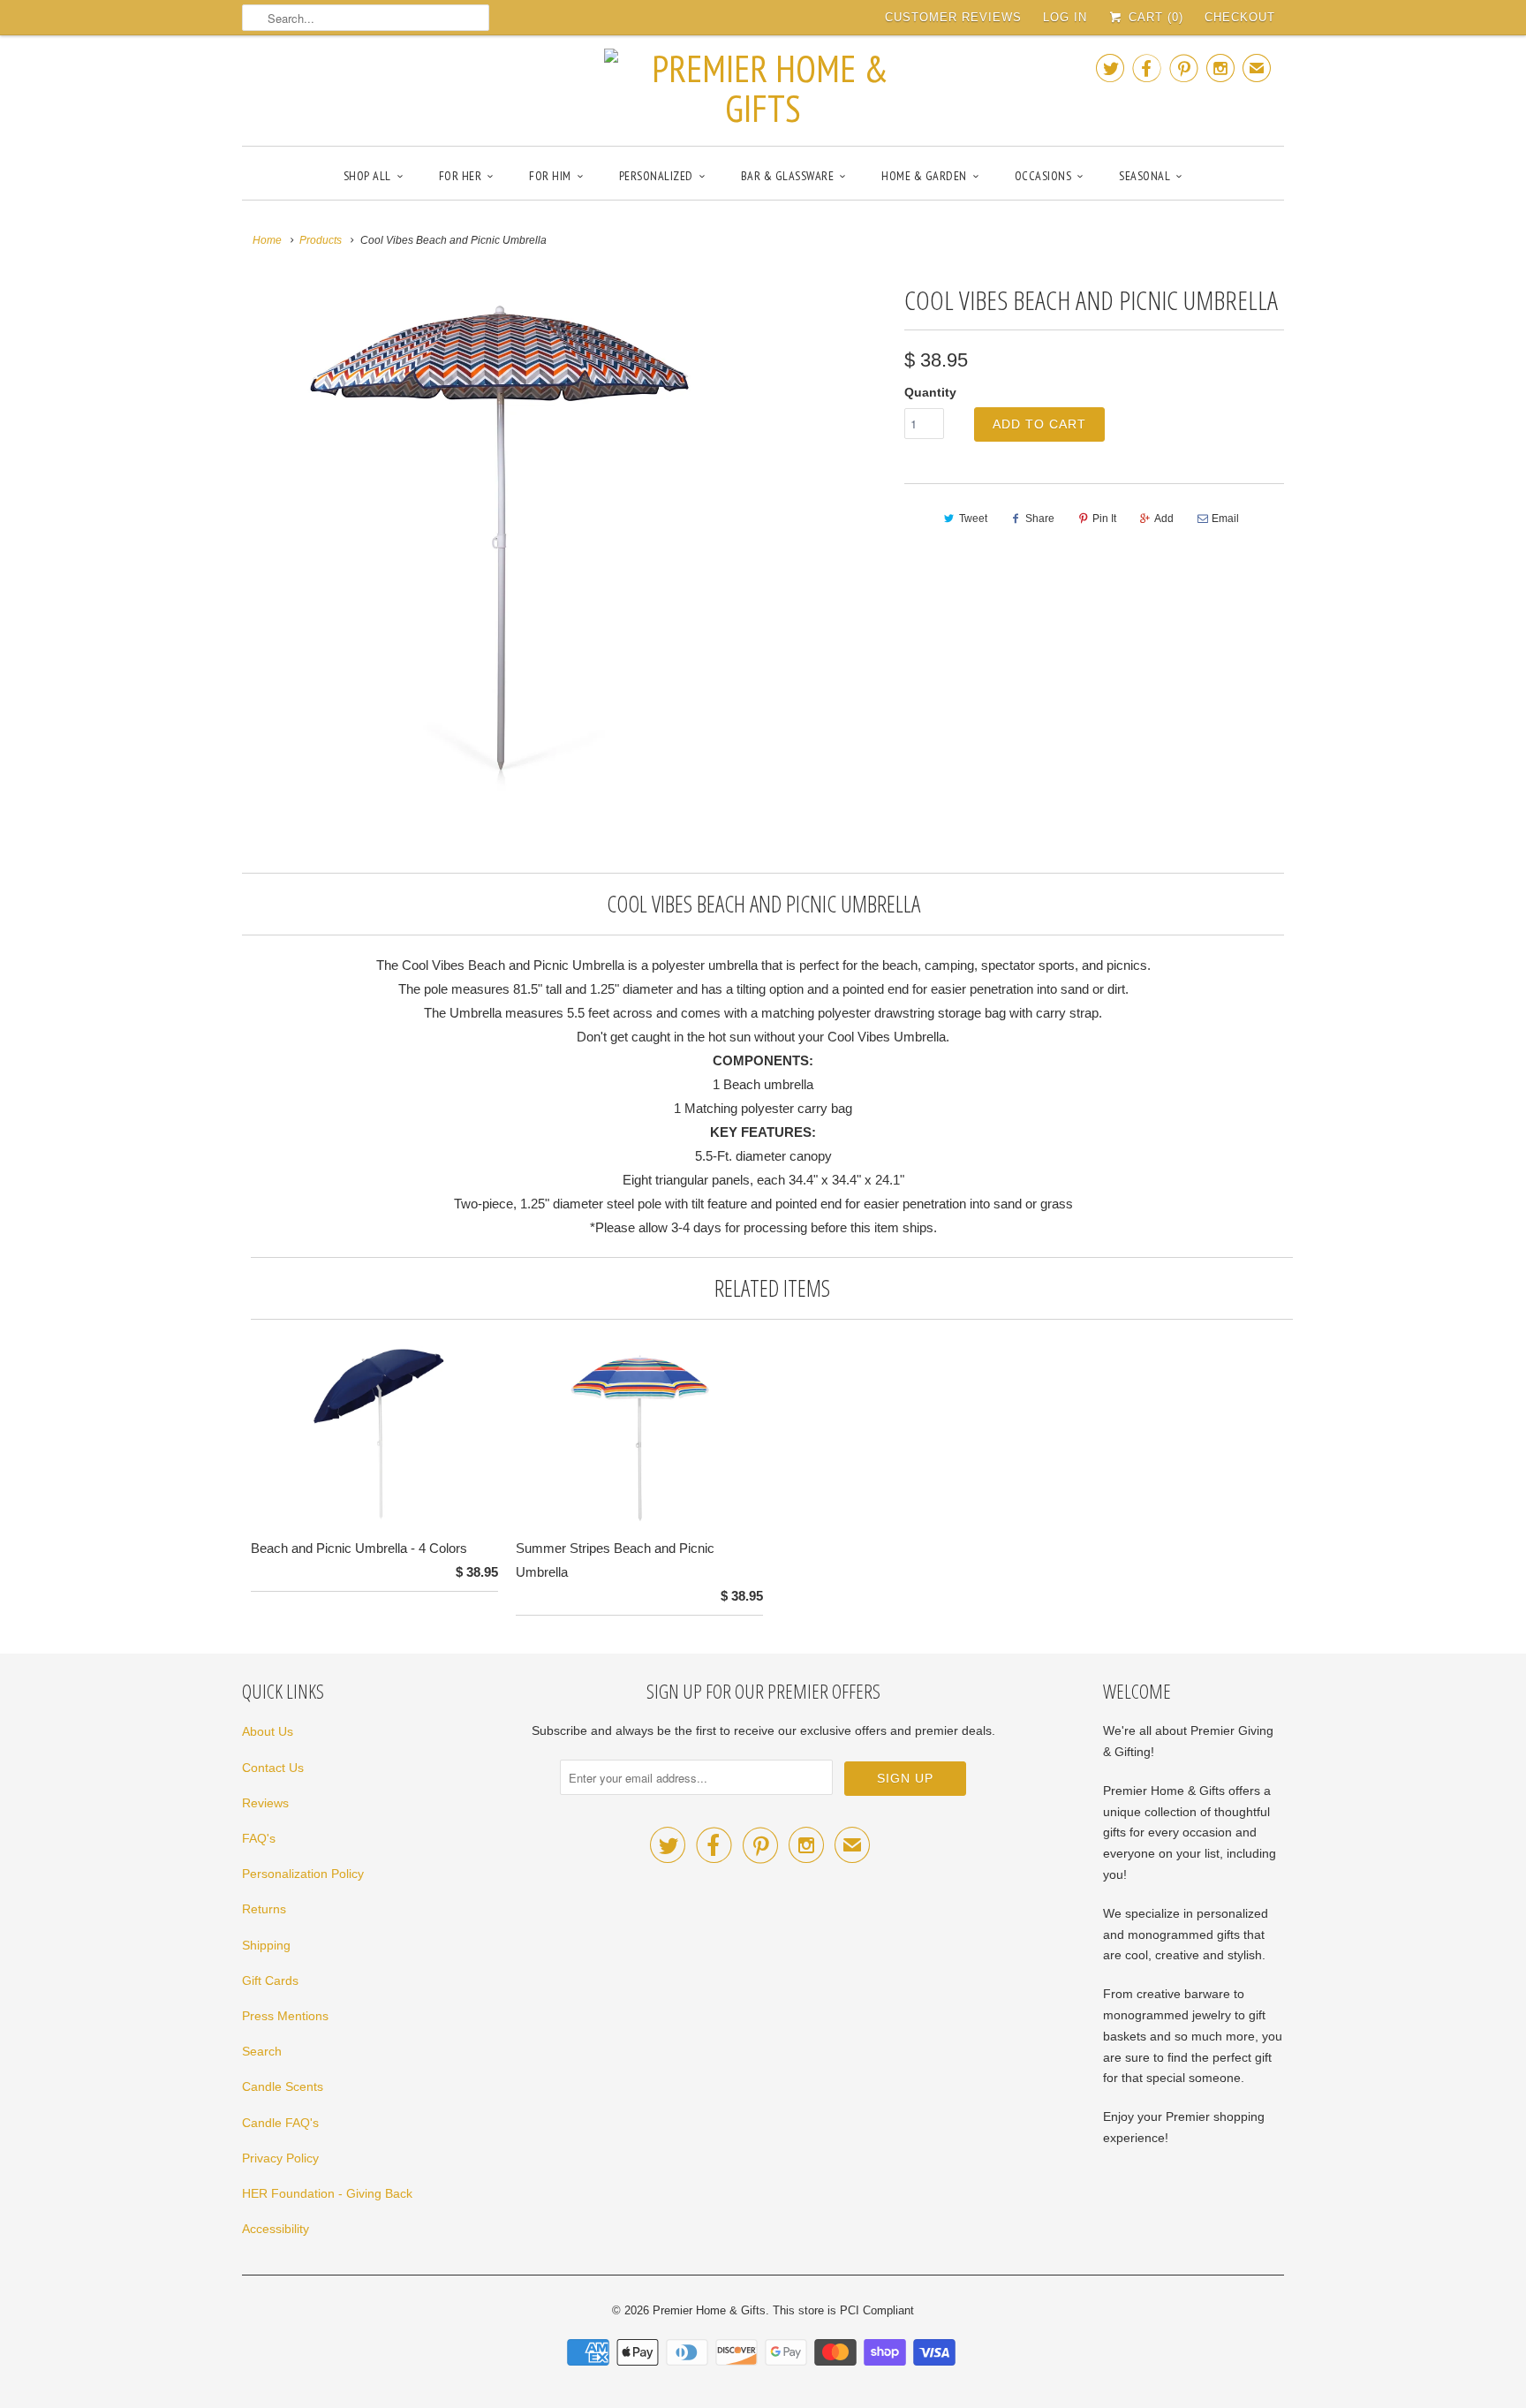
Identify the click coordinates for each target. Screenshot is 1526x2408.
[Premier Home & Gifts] (763, 88)
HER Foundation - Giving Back (327, 2193)
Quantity (930, 392)
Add (1164, 519)
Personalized (656, 176)
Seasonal (1144, 176)
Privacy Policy (280, 2158)
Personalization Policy (303, 1874)
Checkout (1240, 17)
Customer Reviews (953, 17)
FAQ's (259, 1838)
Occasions (1043, 176)
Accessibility (276, 2229)
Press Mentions (285, 2016)
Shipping (266, 1945)
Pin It (1104, 519)
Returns (264, 1909)
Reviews (265, 1803)
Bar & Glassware (788, 176)
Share (1040, 519)
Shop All (367, 176)
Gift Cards (270, 1980)
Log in (1065, 17)
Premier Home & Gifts (709, 2310)
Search (262, 2051)
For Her (461, 176)
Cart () (1154, 17)
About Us (268, 1731)
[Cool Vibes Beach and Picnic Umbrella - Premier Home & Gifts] (500, 536)
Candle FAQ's (280, 2123)
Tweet (973, 519)
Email (1225, 519)
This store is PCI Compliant (843, 2310)
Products (321, 240)
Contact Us (273, 1768)
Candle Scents (283, 2086)
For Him (550, 176)
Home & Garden (924, 176)
